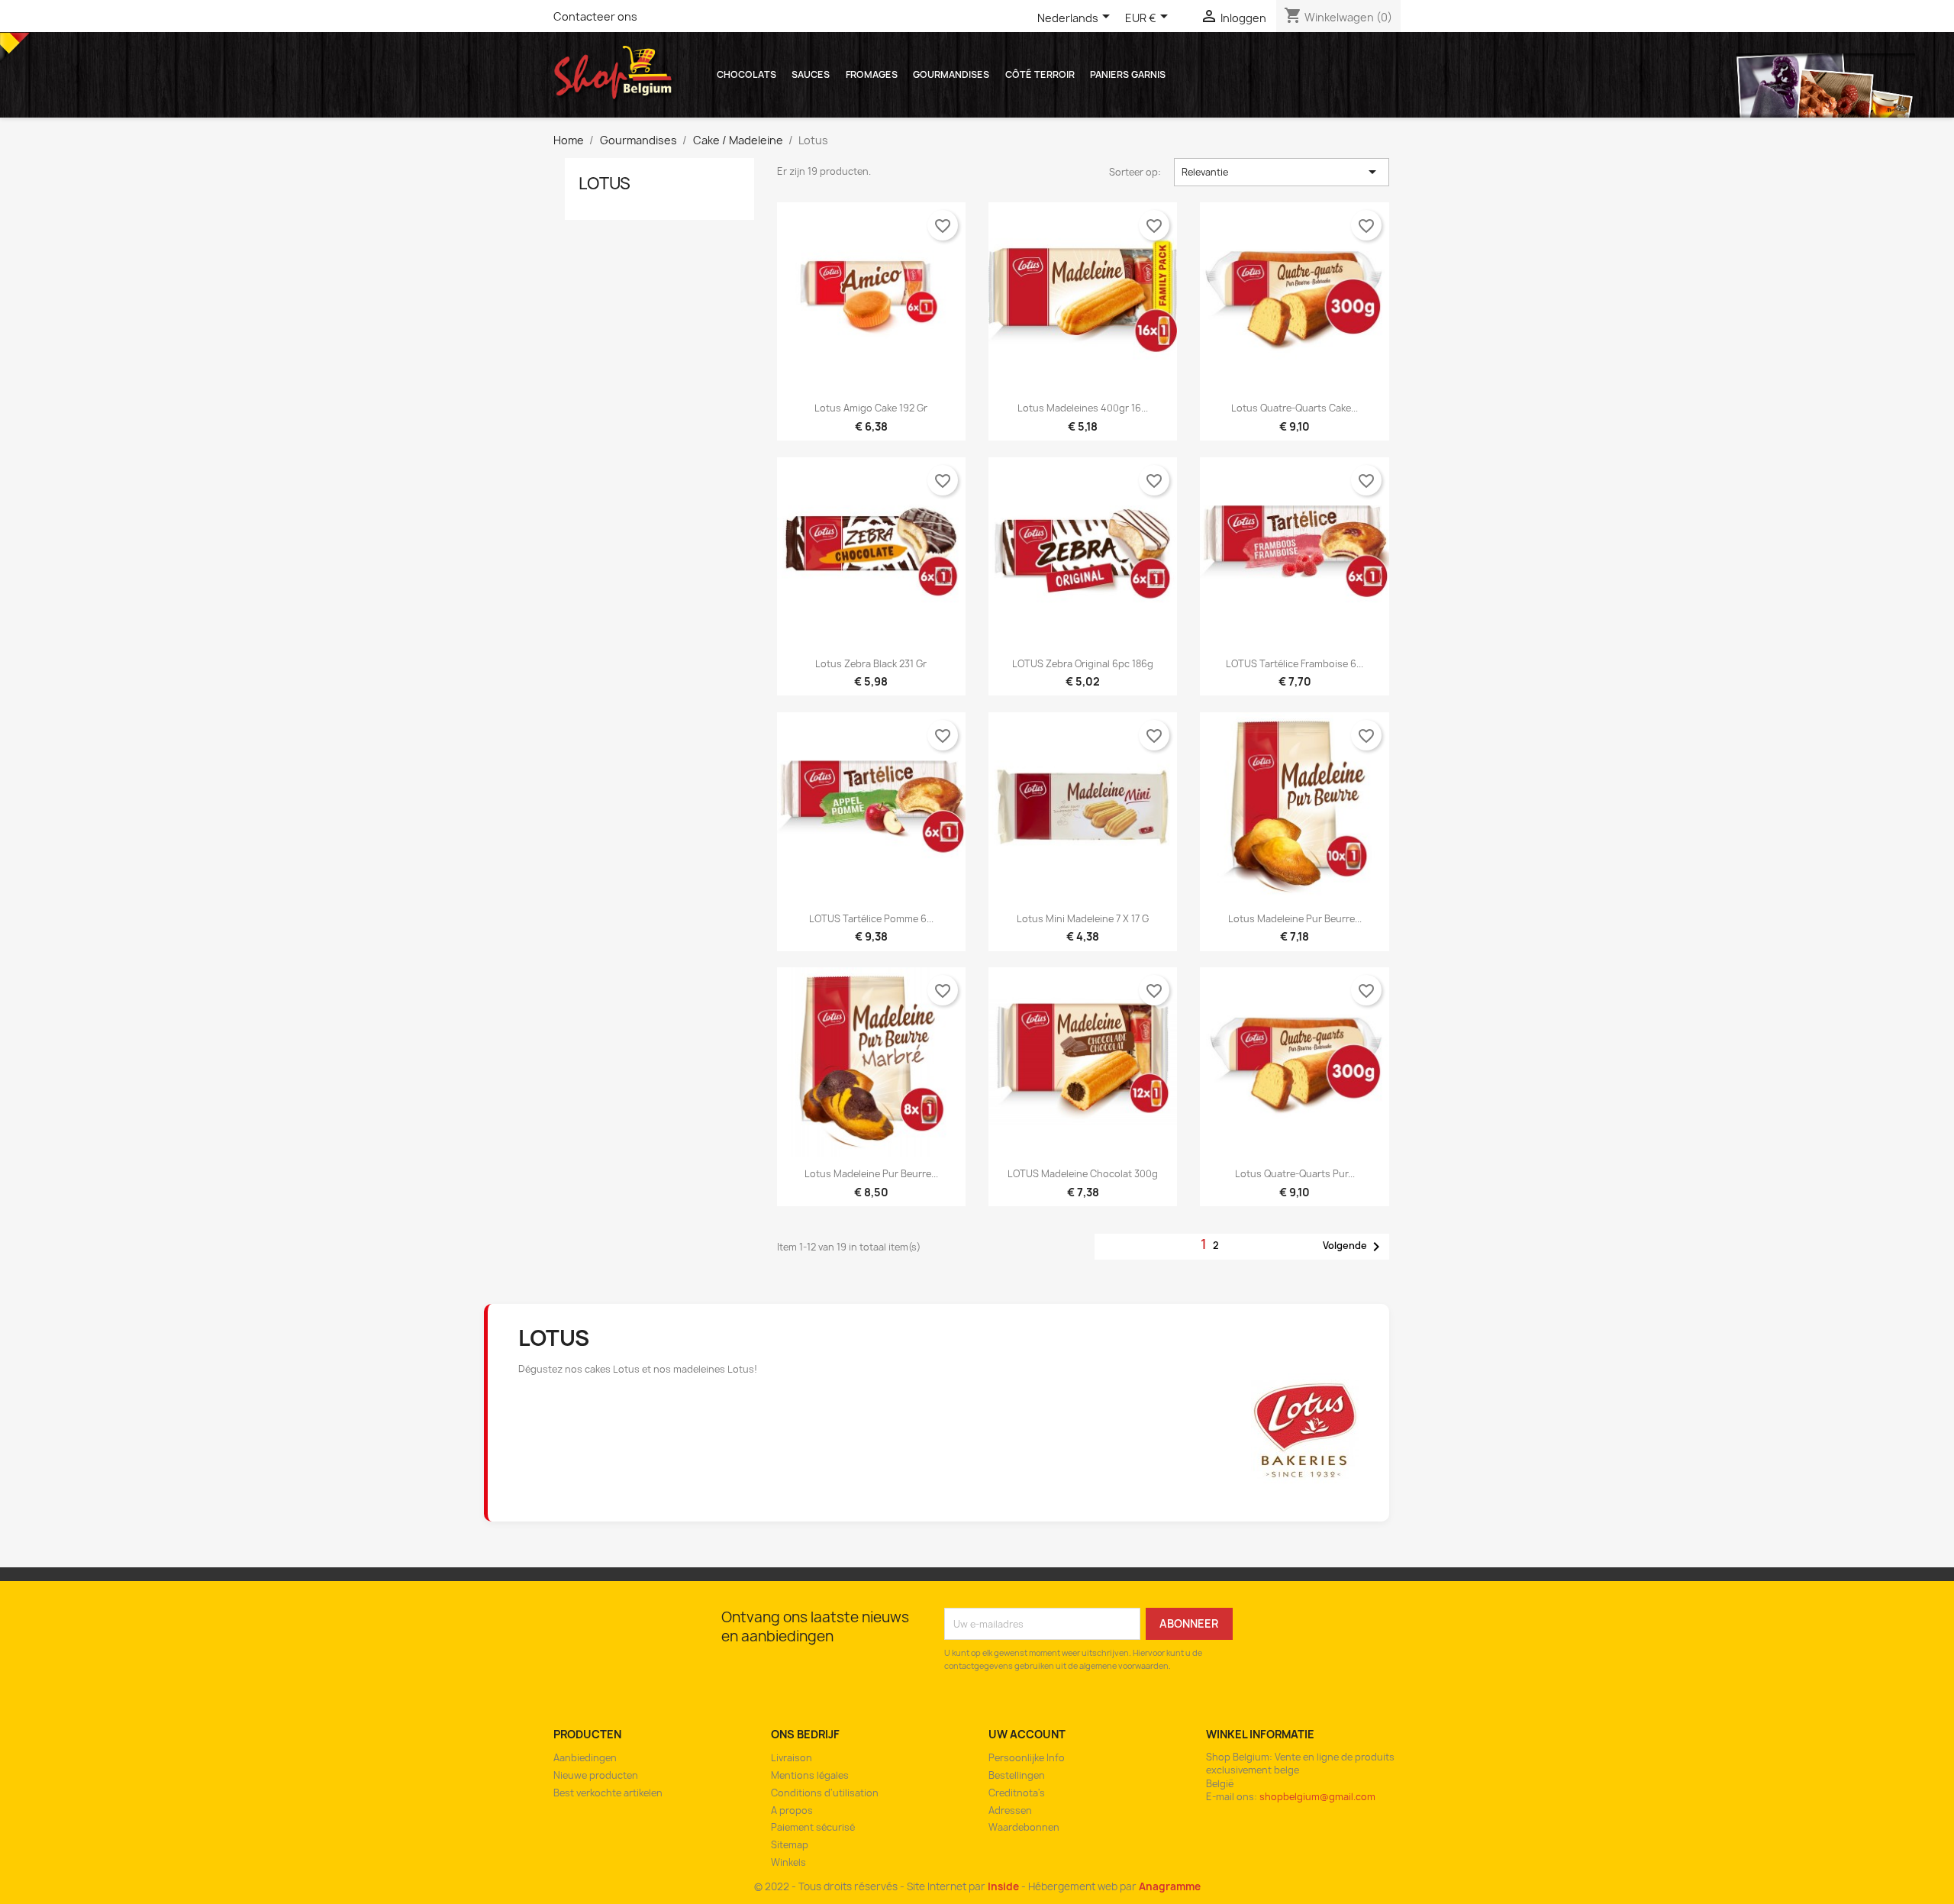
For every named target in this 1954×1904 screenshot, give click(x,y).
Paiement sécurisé (813, 1827)
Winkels (788, 1862)
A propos (792, 1810)
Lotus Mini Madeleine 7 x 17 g (1083, 919)
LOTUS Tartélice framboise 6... (1295, 664)
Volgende (1354, 1247)
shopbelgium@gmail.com (1317, 1797)
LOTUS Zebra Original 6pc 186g (1083, 664)
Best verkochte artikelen (608, 1793)
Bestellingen (1017, 1775)
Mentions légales (810, 1775)
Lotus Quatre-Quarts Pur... (1295, 1174)
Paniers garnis (1128, 74)
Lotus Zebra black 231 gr (871, 664)
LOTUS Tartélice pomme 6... (871, 919)
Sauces (811, 74)
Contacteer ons (595, 16)
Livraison (792, 1758)
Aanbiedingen (585, 1758)
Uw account (1027, 1734)
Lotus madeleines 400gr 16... (1083, 408)
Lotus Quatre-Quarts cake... (1295, 408)
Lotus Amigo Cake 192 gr (871, 408)
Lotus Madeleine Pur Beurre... (1295, 919)
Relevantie (1282, 172)
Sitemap (790, 1845)
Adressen (1010, 1810)
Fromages (872, 74)
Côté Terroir (1040, 74)
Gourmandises (951, 74)
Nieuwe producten (596, 1775)
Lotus (605, 184)
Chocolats (746, 74)
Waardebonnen (1024, 1827)
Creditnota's (1017, 1793)
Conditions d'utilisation (825, 1793)
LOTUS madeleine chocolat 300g (1083, 1174)
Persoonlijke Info (1027, 1758)
